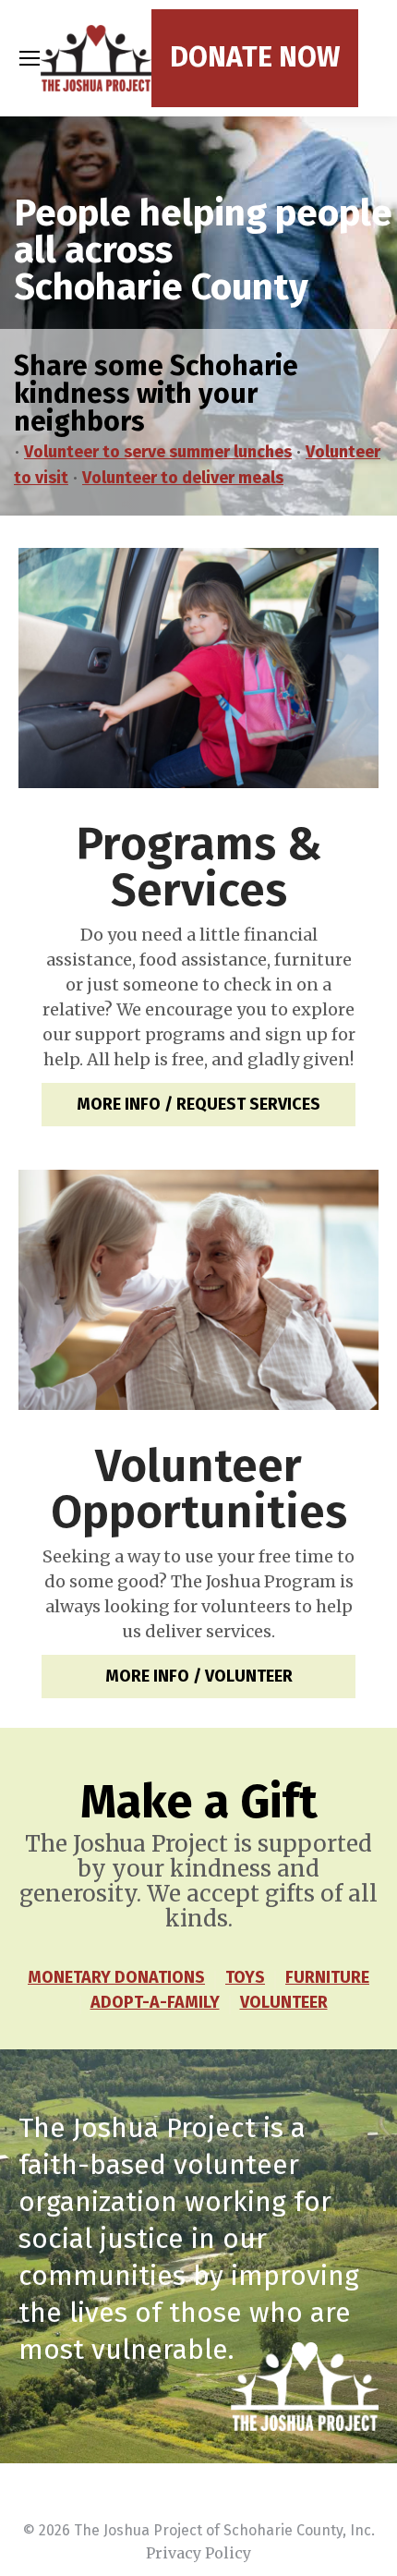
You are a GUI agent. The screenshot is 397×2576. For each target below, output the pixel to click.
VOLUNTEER (284, 2002)
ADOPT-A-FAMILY (155, 2002)
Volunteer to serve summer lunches (158, 452)
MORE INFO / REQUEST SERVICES (198, 1104)
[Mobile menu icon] (30, 58)
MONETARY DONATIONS (116, 1977)
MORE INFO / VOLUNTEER (199, 1676)
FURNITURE (327, 1977)
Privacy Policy (198, 2553)
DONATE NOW (255, 57)
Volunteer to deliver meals (183, 478)
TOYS (245, 1977)
